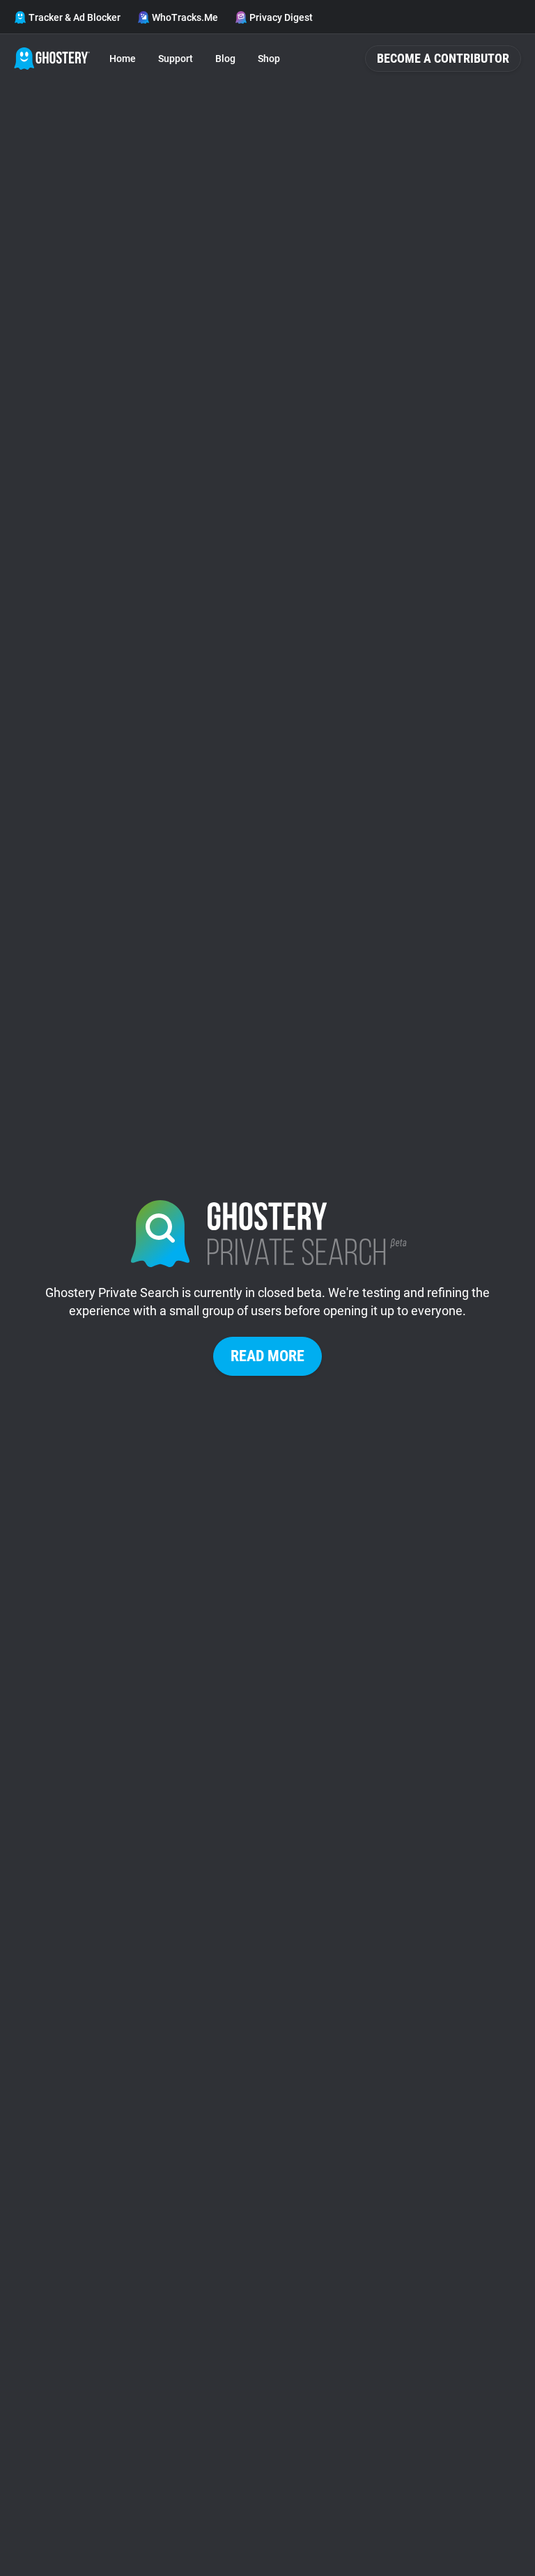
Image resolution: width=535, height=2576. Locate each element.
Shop (269, 59)
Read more (267, 1356)
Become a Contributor (443, 58)
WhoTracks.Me (185, 17)
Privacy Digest (281, 17)
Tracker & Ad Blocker (75, 17)
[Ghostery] (52, 59)
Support (176, 59)
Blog (225, 59)
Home (123, 59)
